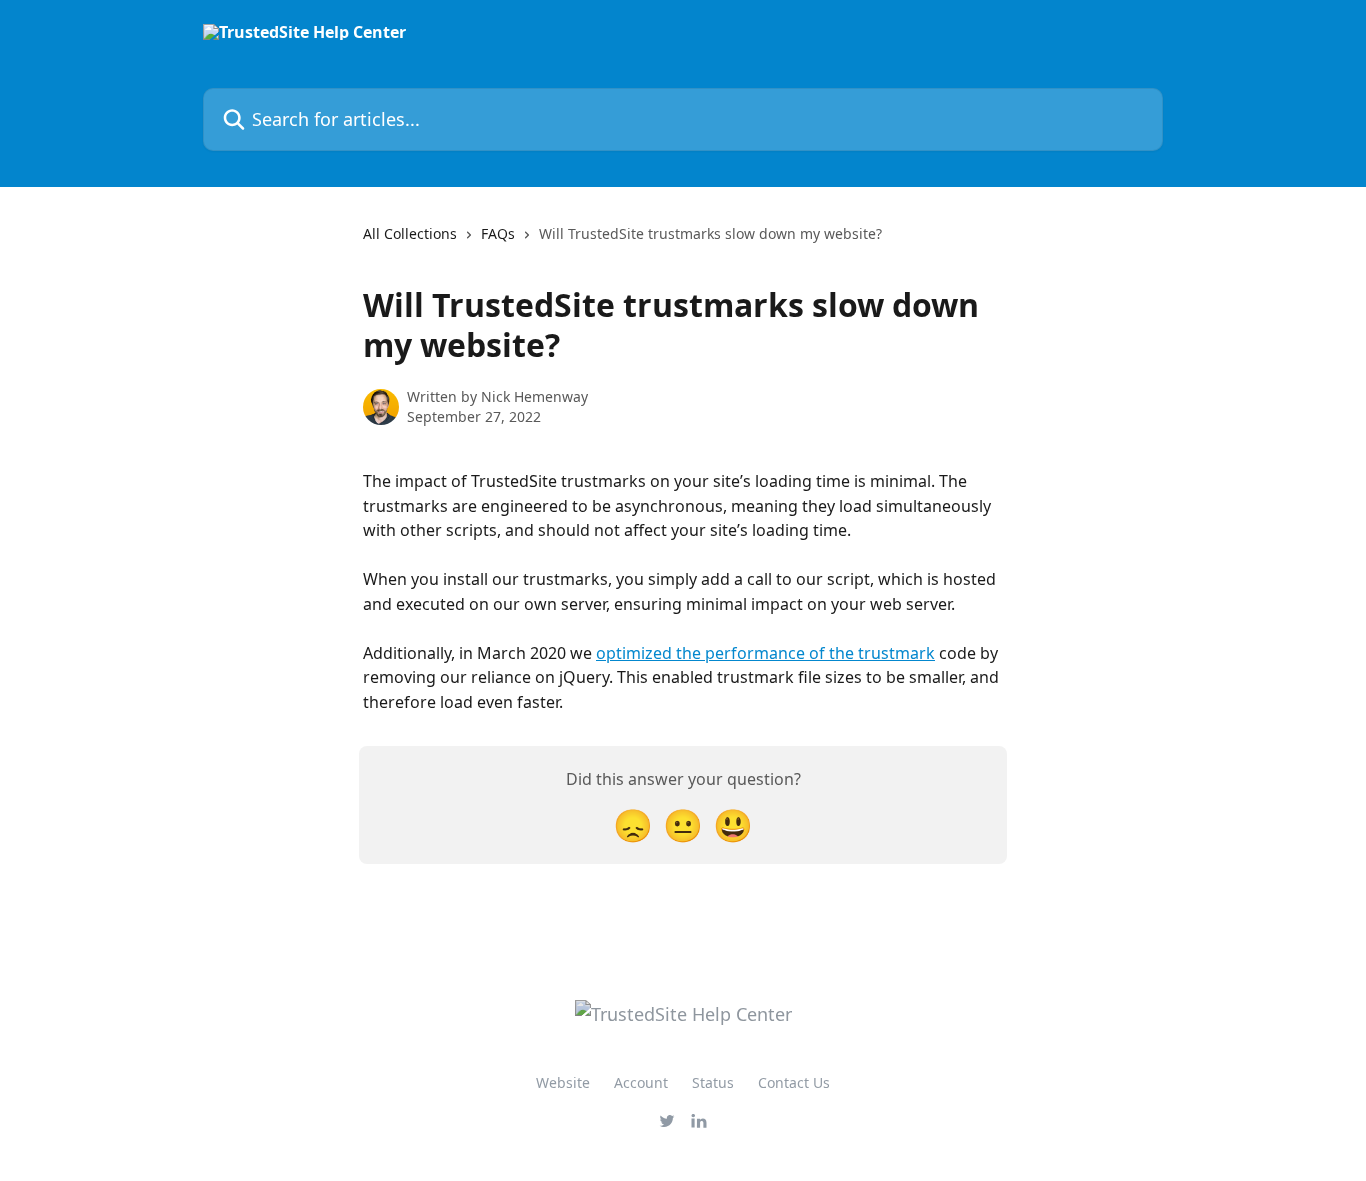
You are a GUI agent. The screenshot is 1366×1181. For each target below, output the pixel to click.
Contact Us (794, 1082)
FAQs (498, 233)
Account (641, 1082)
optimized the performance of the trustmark (765, 653)
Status (713, 1082)
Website (563, 1082)
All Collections (410, 233)
